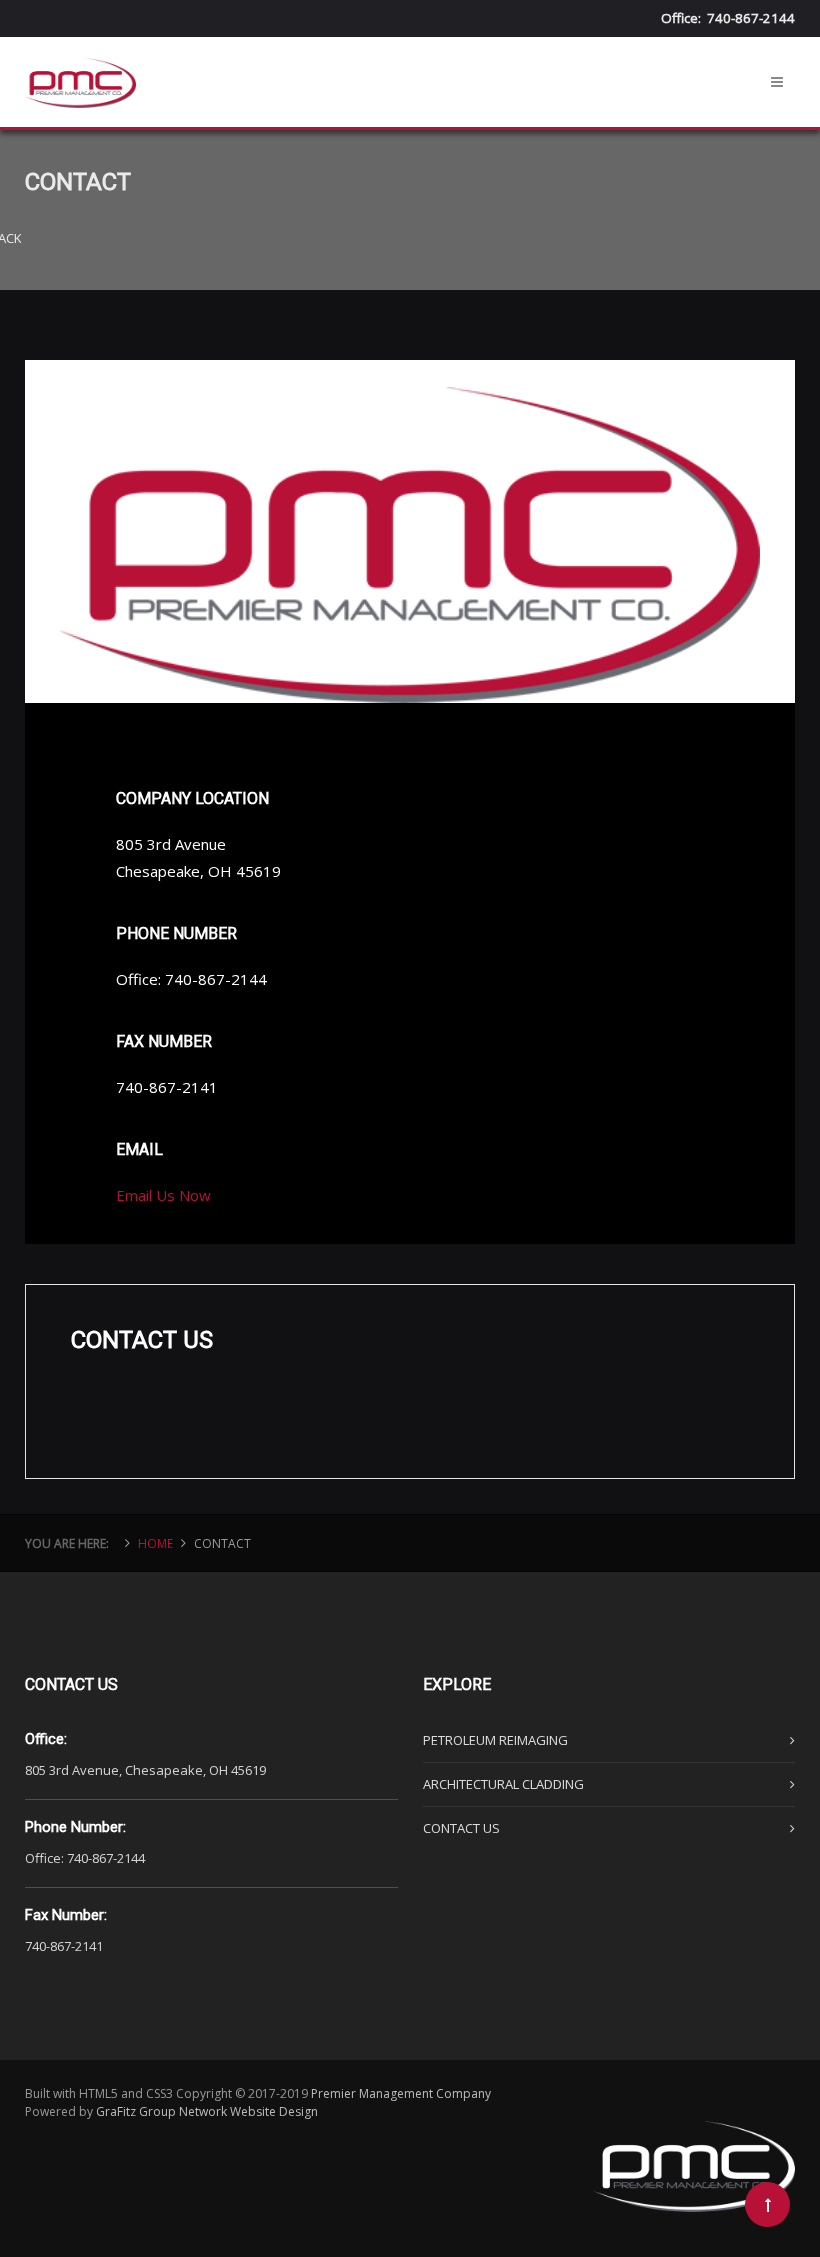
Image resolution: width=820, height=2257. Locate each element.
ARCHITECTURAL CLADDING (503, 1784)
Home (155, 1543)
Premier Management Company (401, 2093)
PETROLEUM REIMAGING (495, 1740)
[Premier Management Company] (80, 61)
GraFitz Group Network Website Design (207, 2111)
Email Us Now (163, 1195)
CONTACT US (461, 1828)
